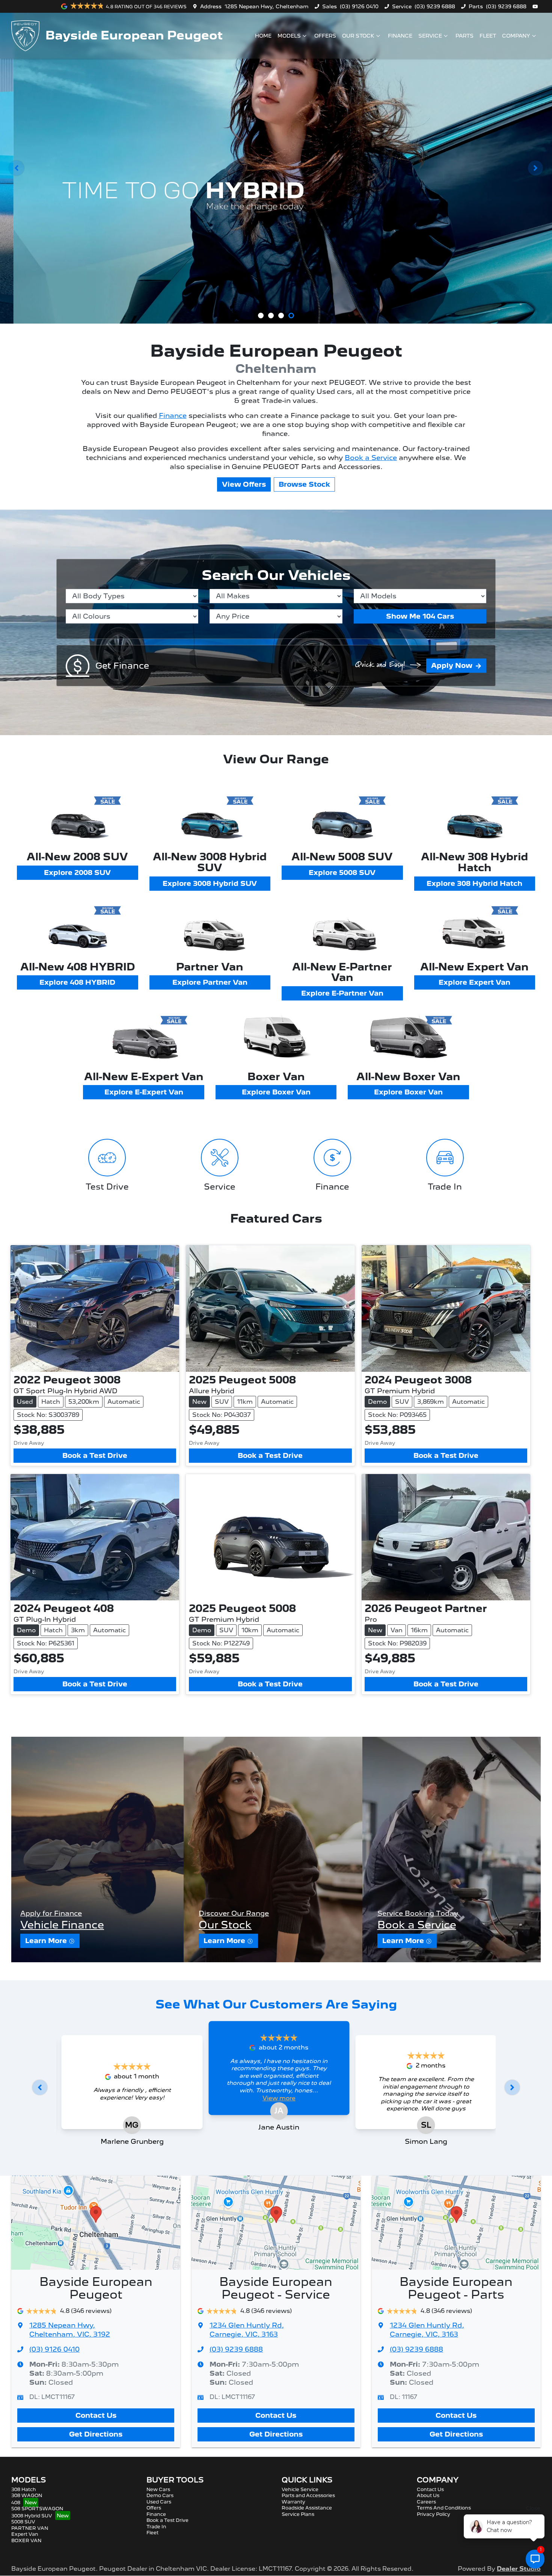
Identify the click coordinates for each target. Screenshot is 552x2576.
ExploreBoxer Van (276, 1092)
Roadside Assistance (307, 2508)
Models (289, 36)
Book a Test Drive (95, 1455)
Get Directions (96, 2434)
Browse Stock (304, 484)
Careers (426, 2502)
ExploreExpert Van (474, 982)
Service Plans (298, 2514)
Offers (325, 36)
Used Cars (159, 2502)
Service (430, 36)
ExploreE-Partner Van (342, 993)
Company (516, 36)
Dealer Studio (519, 2569)
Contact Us (96, 2415)
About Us (428, 2495)
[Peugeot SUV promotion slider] (261, 316)
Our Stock (358, 36)
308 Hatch (24, 2489)
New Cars (158, 2489)
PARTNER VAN (30, 2528)
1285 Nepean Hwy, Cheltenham (267, 6)
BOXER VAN (26, 2540)
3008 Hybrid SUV (32, 2516)
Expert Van (25, 2534)
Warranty (293, 2502)
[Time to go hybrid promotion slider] (291, 316)
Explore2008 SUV (77, 873)
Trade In (156, 2527)
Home (263, 36)
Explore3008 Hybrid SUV (210, 883)
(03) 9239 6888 (435, 6)
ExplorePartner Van (210, 982)
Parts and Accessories (308, 2495)
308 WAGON (27, 2495)
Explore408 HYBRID (77, 982)
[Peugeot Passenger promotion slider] (271, 316)
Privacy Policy (434, 2514)
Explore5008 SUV (342, 873)
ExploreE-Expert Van (144, 1092)
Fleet (488, 36)
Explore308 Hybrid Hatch (474, 883)
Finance (400, 36)
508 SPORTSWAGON (37, 2509)
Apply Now (452, 665)
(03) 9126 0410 (359, 6)
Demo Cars (160, 2495)
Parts (465, 36)
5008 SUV (23, 2522)
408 (16, 2503)
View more (279, 2098)
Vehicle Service (300, 2489)
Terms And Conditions (444, 2508)
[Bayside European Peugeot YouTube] (537, 6)
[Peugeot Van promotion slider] (281, 316)
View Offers (244, 484)
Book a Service (371, 458)
